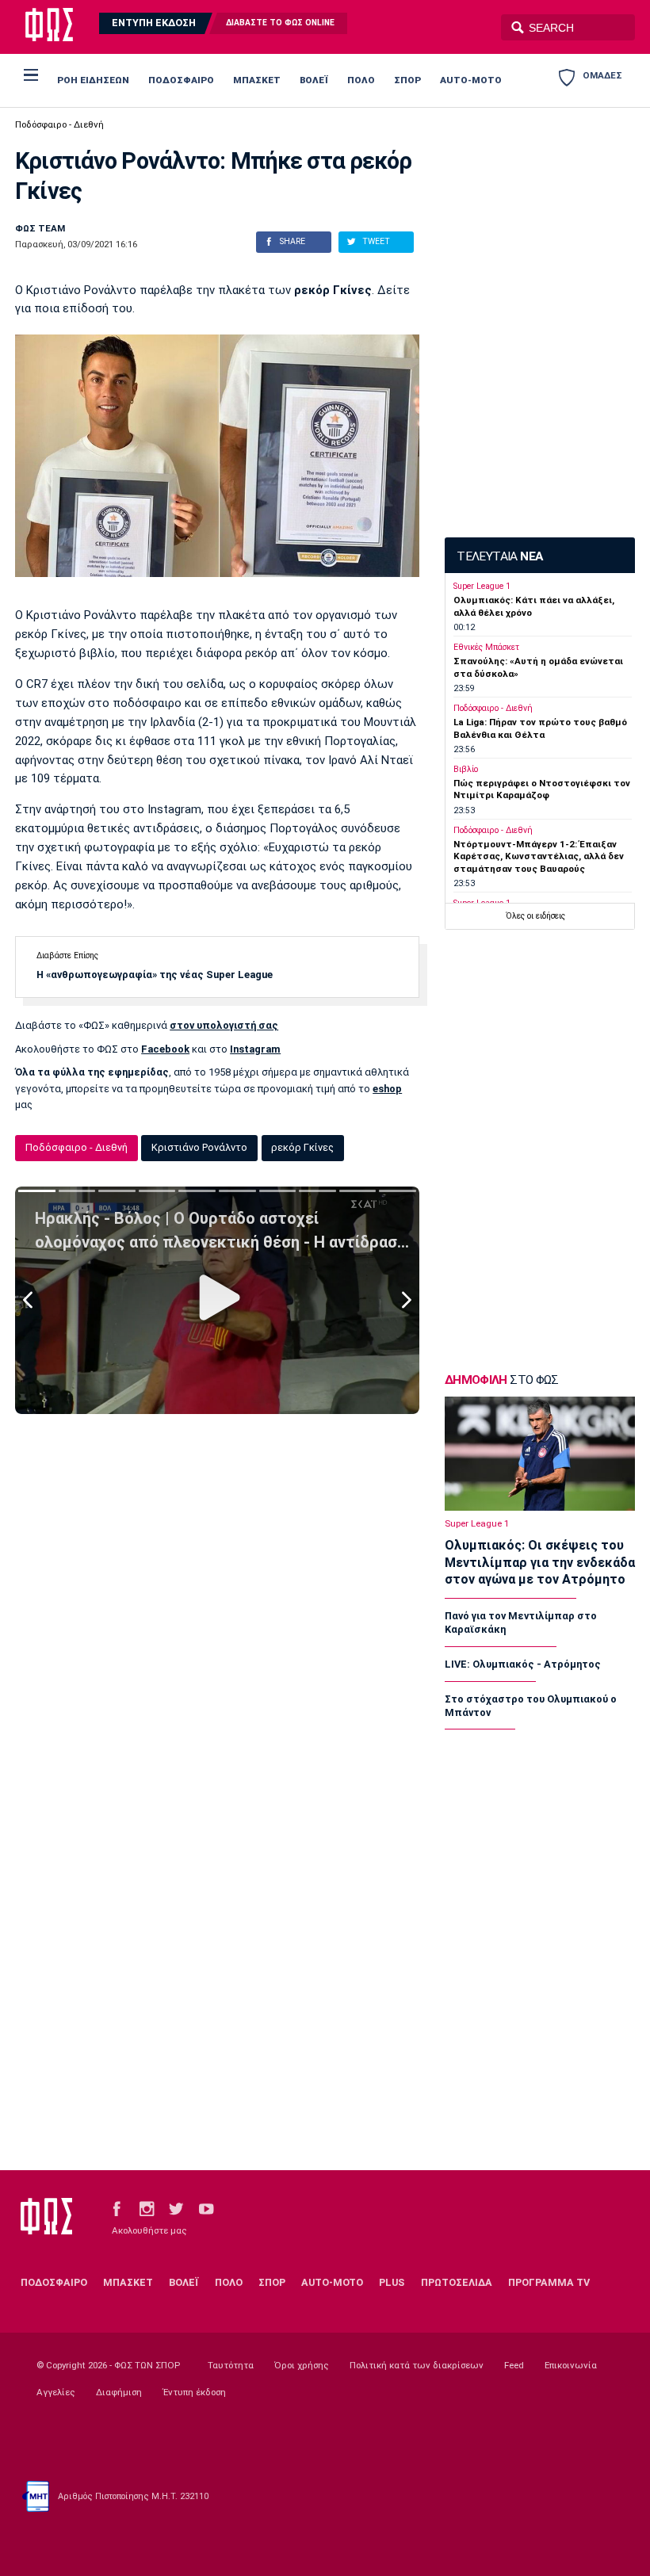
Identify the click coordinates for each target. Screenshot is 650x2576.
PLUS (392, 2282)
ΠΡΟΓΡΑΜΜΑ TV (549, 2282)
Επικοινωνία (571, 2365)
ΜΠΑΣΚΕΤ (257, 80)
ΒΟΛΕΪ (314, 80)
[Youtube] (206, 2208)
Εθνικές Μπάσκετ (486, 647)
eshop (387, 1089)
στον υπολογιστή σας (224, 1025)
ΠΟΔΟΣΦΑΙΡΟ (181, 80)
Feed (514, 2365)
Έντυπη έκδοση (194, 2392)
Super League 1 (482, 586)
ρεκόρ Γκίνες (302, 1147)
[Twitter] (176, 2208)
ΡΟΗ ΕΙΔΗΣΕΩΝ (93, 80)
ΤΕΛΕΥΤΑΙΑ (499, 556)
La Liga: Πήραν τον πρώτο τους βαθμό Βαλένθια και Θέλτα (540, 728)
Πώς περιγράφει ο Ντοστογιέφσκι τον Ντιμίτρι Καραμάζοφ (542, 789)
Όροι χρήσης (302, 2365)
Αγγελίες (56, 2392)
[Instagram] (147, 2208)
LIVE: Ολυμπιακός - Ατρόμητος (523, 1664)
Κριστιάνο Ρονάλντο (199, 1147)
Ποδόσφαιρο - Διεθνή (59, 124)
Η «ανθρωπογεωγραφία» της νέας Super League (155, 975)
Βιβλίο (466, 769)
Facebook (165, 1049)
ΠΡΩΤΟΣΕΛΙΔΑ (457, 2282)
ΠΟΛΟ (361, 80)
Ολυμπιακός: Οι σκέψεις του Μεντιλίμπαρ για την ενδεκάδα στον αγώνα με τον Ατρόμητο (540, 1562)
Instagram (255, 1049)
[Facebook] (117, 2208)
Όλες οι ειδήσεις (535, 916)
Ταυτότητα (231, 2365)
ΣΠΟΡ (407, 80)
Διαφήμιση (119, 2392)
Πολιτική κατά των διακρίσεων (417, 2365)
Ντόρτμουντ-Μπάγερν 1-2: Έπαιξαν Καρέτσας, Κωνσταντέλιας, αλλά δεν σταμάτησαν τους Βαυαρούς (539, 856)
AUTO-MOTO (471, 80)
